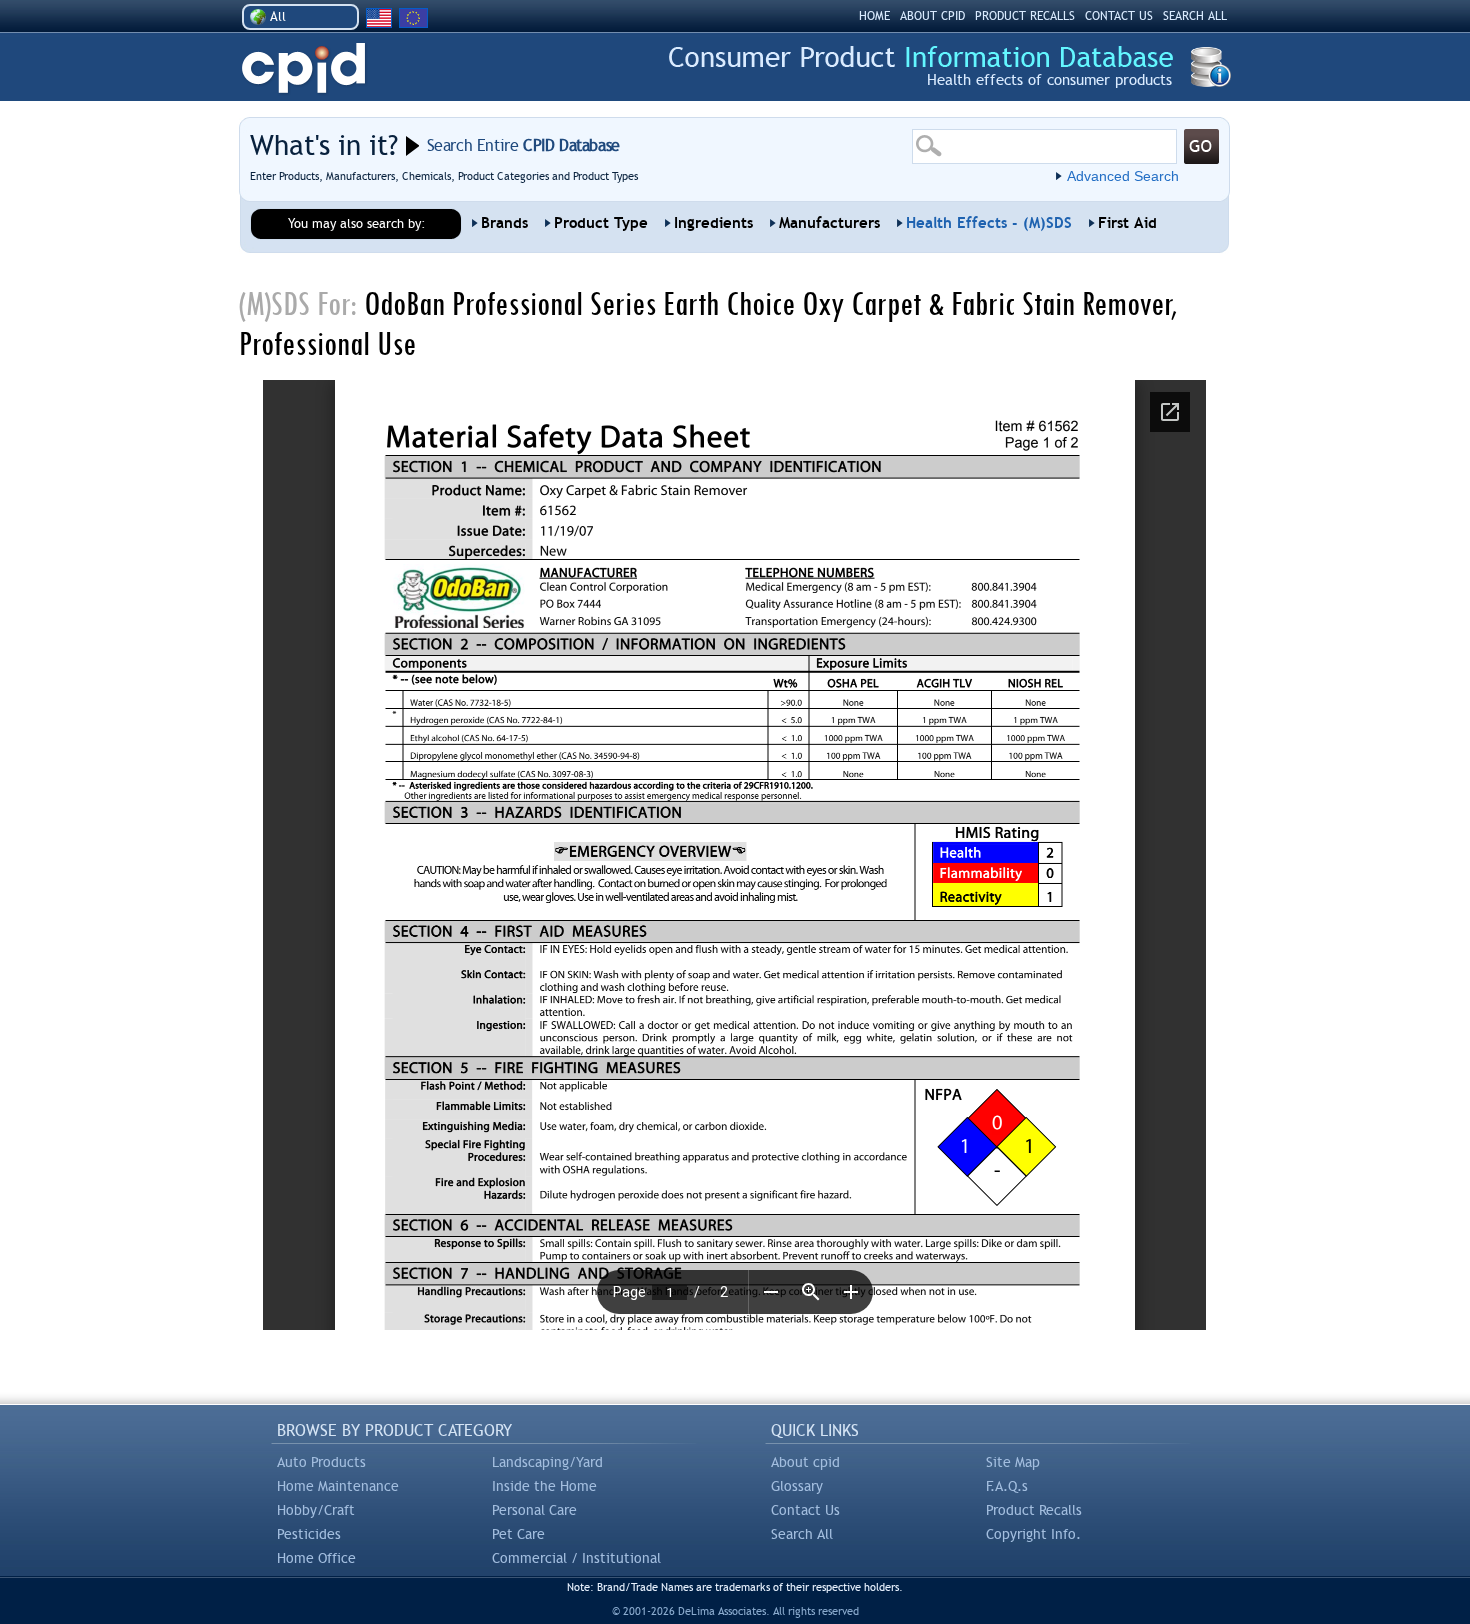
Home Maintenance (338, 1486)
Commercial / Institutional (576, 1558)
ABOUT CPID (932, 16)
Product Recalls (1034, 1510)
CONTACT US (1119, 16)
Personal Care (534, 1510)
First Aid (1127, 223)
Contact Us (805, 1510)
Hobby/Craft (316, 1510)
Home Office (316, 1558)
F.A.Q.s (1007, 1486)
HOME (874, 16)
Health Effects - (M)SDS (989, 223)
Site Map (1013, 1462)
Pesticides (309, 1534)
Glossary (797, 1486)
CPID (303, 68)
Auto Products (321, 1462)
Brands (504, 223)
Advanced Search (1123, 176)
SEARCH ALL (1195, 16)
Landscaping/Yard (547, 1462)
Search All (802, 1534)
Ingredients (713, 223)
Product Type (601, 223)
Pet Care (518, 1534)
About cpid (805, 1462)
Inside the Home (544, 1486)
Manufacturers (829, 223)
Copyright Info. (1033, 1534)
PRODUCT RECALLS (1025, 16)
